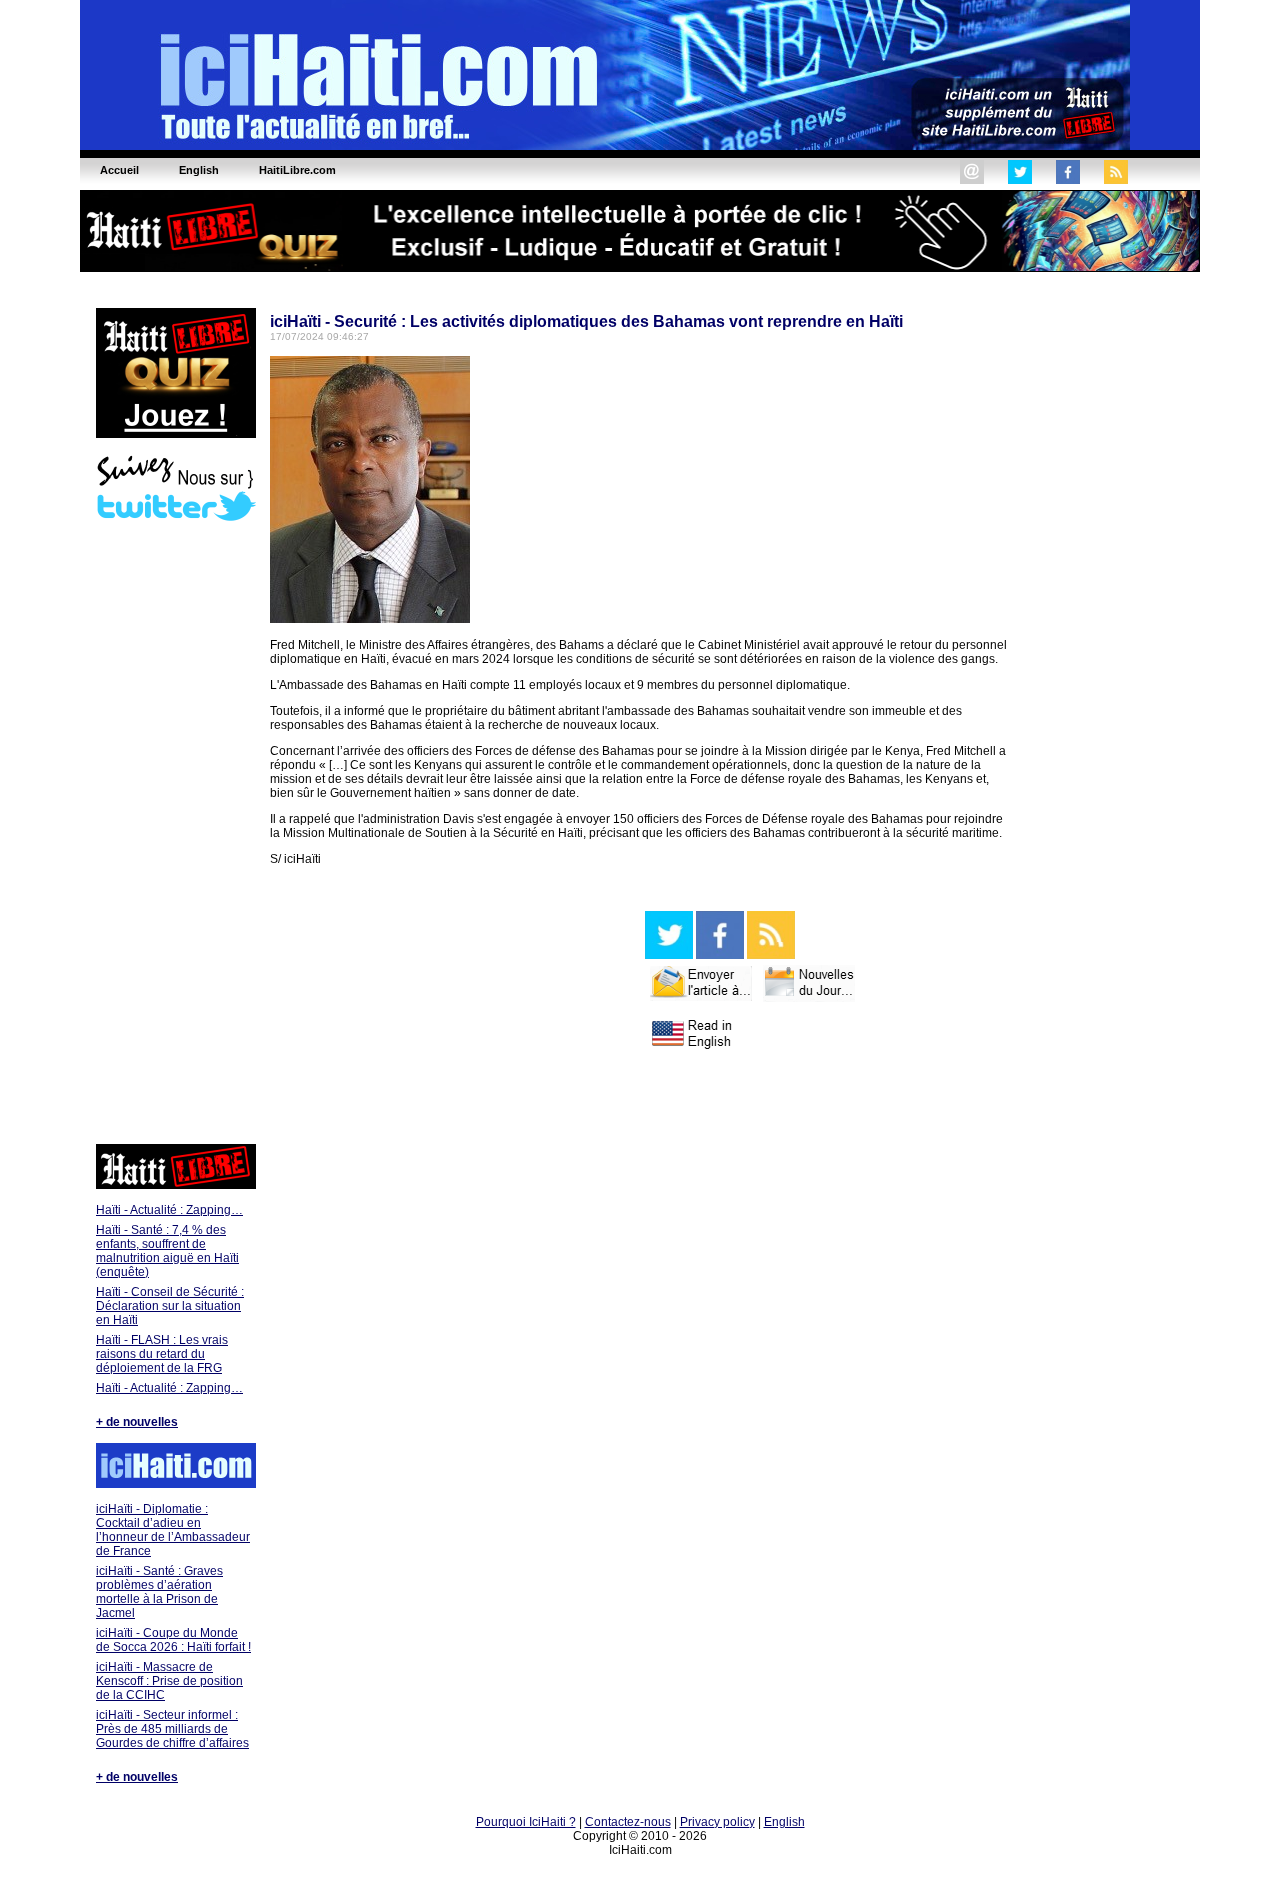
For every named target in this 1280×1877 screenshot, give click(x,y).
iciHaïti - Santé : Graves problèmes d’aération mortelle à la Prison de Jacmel (159, 1592)
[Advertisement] (175, 835)
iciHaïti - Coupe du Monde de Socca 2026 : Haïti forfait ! (173, 1640)
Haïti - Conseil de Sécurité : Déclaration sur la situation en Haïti (170, 1306)
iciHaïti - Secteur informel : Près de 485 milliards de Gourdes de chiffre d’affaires (172, 1729)
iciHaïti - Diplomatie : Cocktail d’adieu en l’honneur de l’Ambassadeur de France (173, 1530)
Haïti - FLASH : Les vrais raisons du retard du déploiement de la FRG (162, 1354)
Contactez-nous (628, 1822)
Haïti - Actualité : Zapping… (169, 1210)
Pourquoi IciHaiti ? (526, 1822)
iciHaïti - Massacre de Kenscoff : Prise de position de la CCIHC (169, 1681)
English (784, 1822)
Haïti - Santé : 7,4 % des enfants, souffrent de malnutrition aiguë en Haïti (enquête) (167, 1251)
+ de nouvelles (137, 1422)
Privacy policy (717, 1822)
